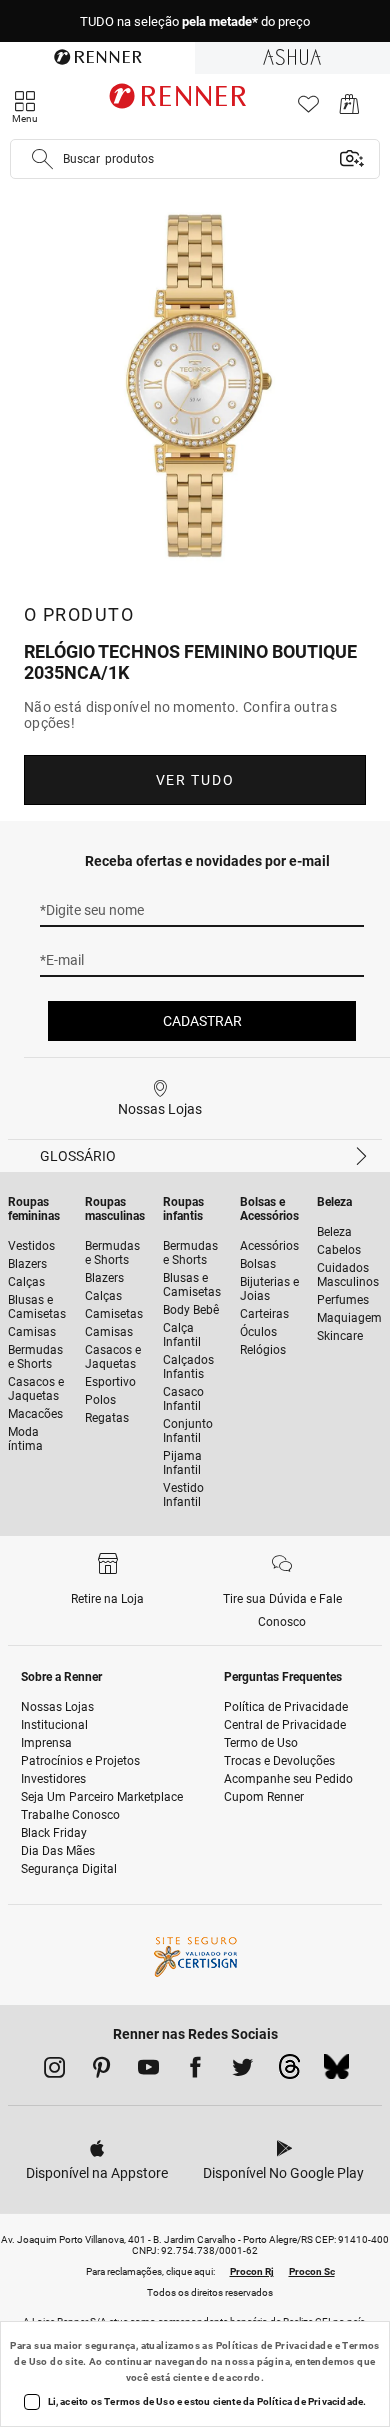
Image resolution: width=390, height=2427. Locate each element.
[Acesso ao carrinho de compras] (349, 109)
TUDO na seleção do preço (195, 21)
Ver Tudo (195, 780)
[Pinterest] (101, 2071)
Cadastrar (202, 1021)
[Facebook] (195, 2071)
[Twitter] (242, 2071)
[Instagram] (54, 2071)
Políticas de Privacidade (274, 2345)
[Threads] (289, 2072)
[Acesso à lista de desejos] (308, 109)
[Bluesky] (336, 2072)
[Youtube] (148, 2071)
